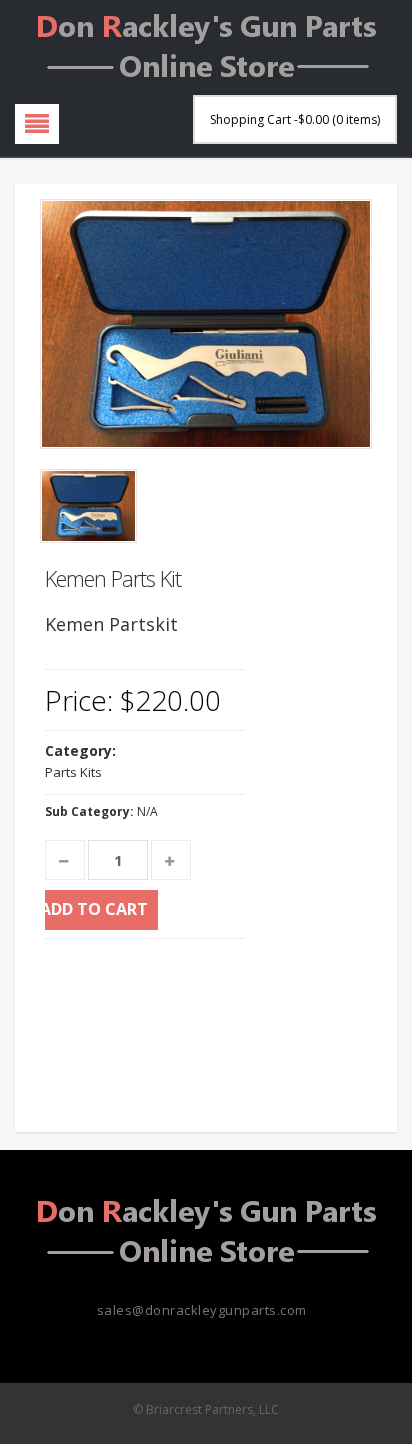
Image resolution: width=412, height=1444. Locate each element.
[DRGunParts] (206, 43)
